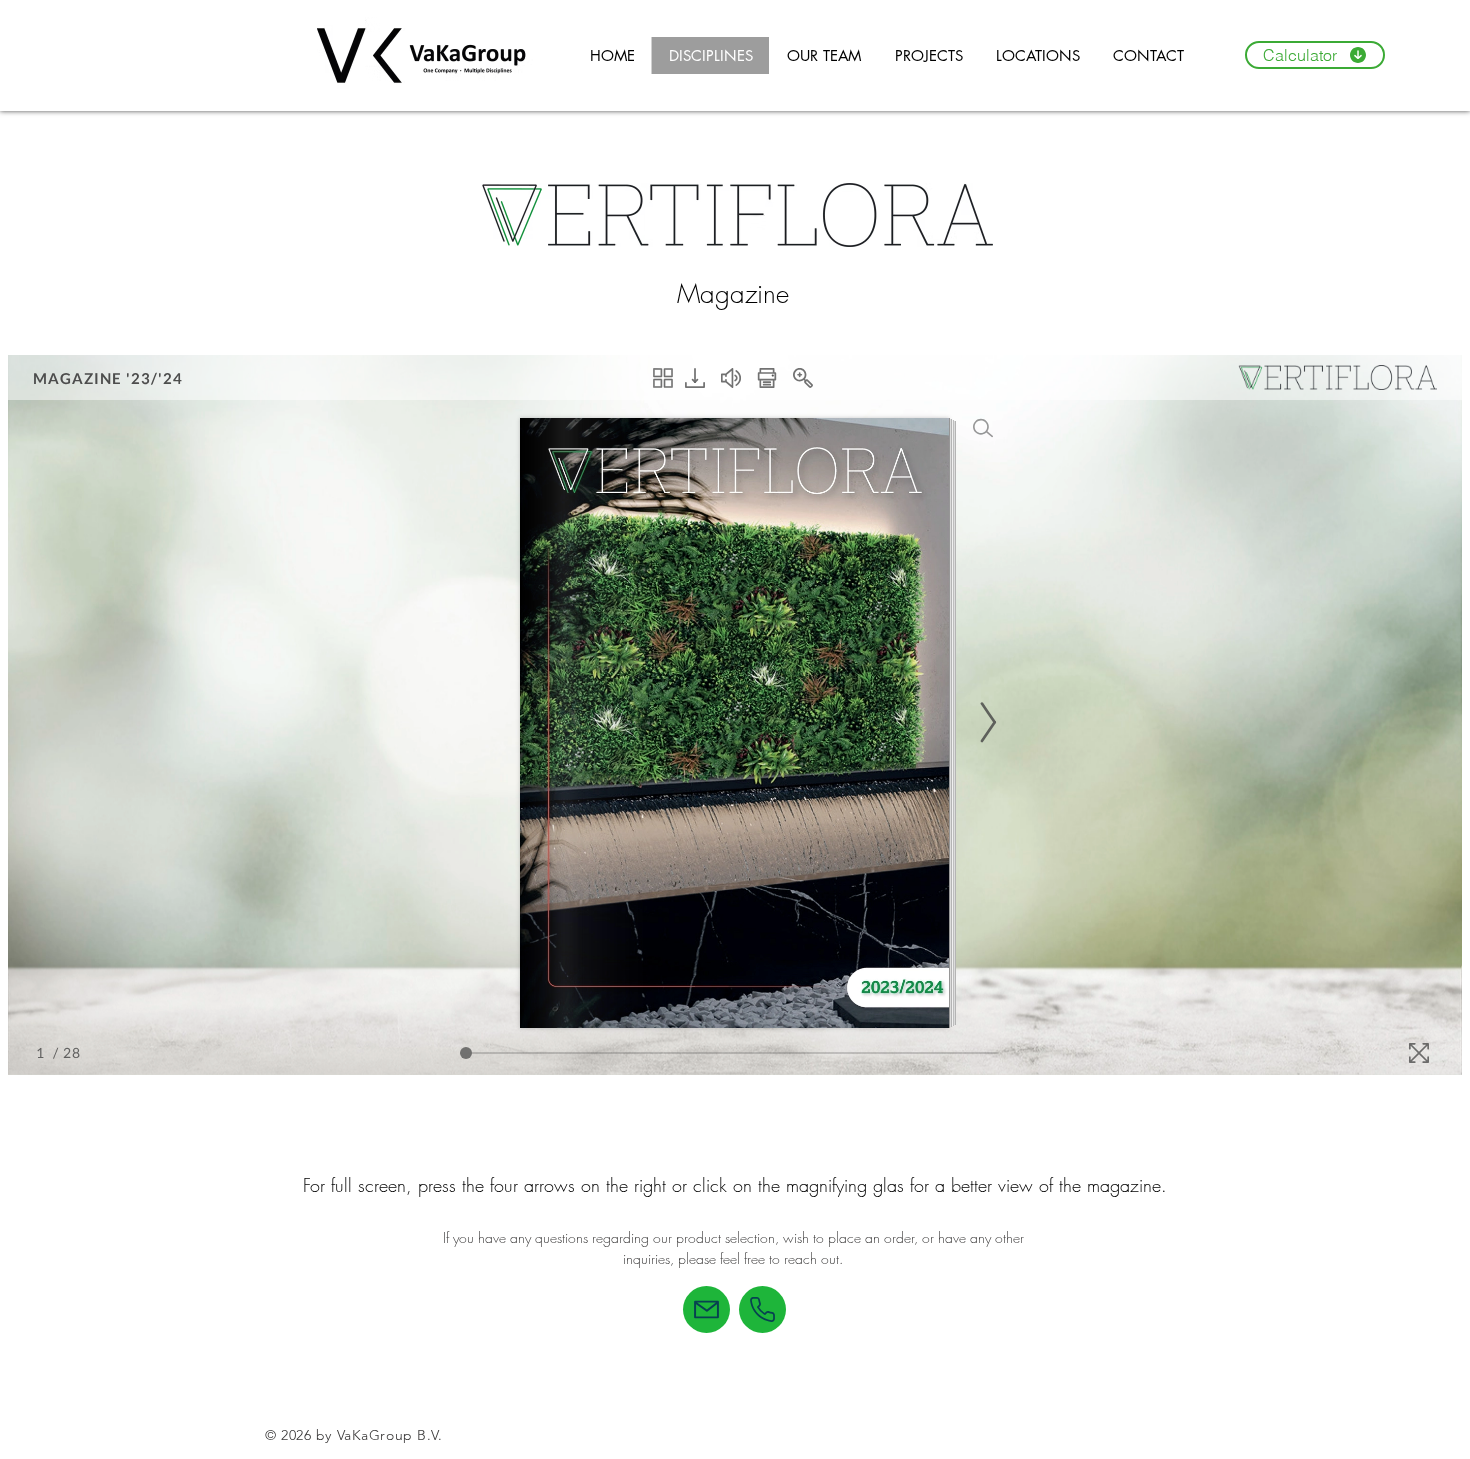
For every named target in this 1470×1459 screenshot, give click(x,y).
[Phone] (762, 1309)
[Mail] (706, 1309)
